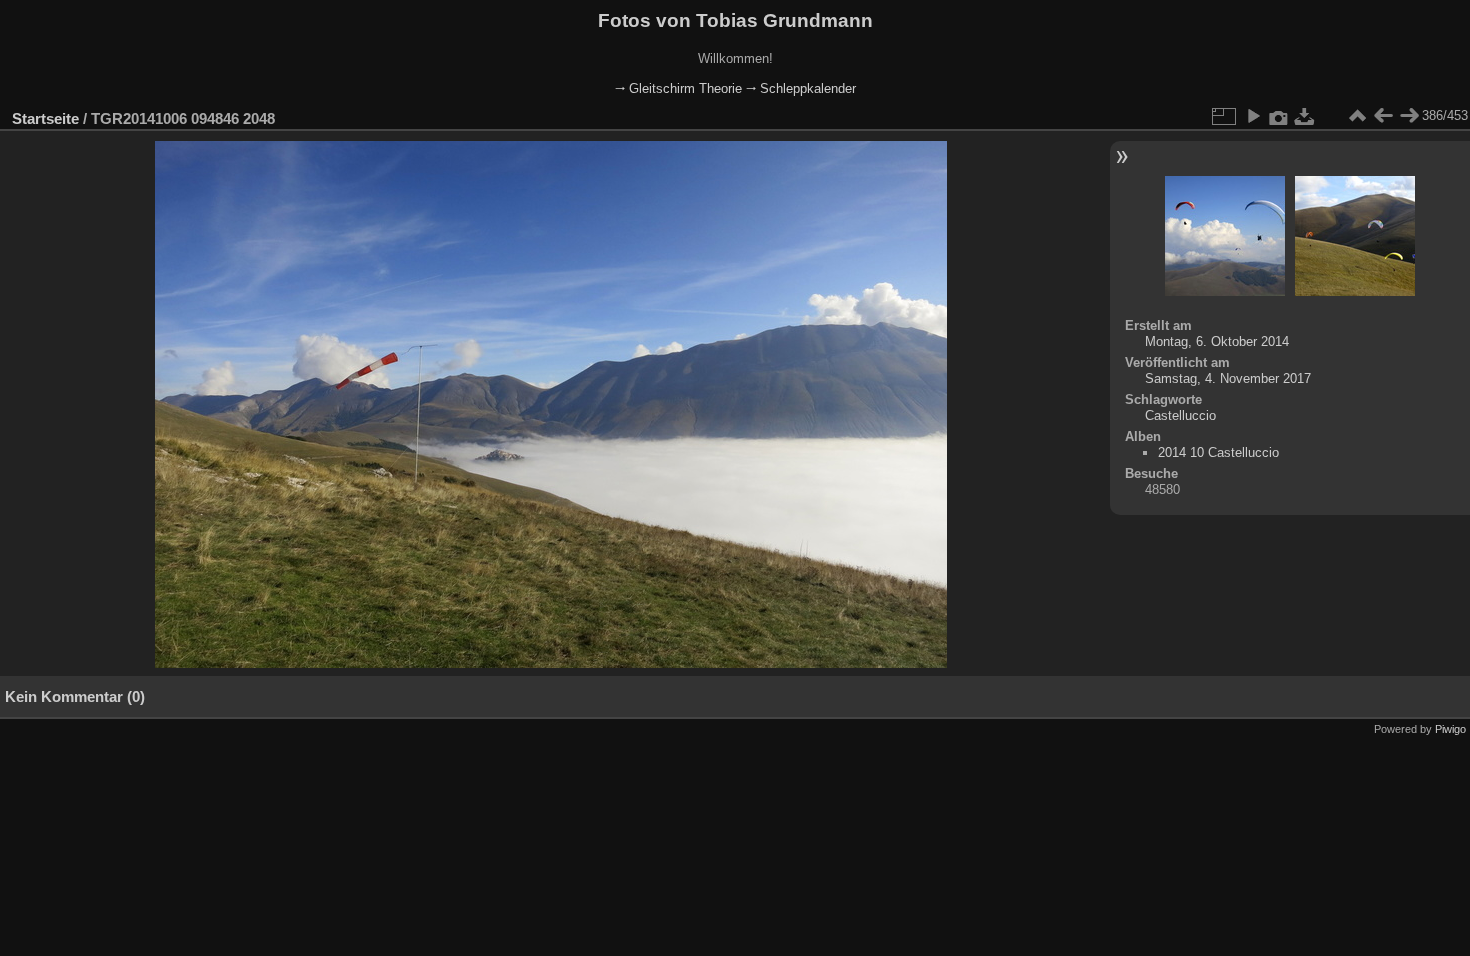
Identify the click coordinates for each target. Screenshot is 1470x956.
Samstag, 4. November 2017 (1228, 378)
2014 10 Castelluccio (1218, 452)
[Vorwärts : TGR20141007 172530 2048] (1409, 116)
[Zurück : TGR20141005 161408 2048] (1383, 116)
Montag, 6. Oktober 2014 (1217, 341)
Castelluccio (1180, 415)
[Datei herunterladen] (1305, 116)
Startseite (45, 118)
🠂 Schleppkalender (801, 88)
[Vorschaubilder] (1357, 116)
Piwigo (1450, 729)
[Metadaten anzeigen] (1279, 116)
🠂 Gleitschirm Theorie (678, 88)
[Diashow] (1253, 116)
